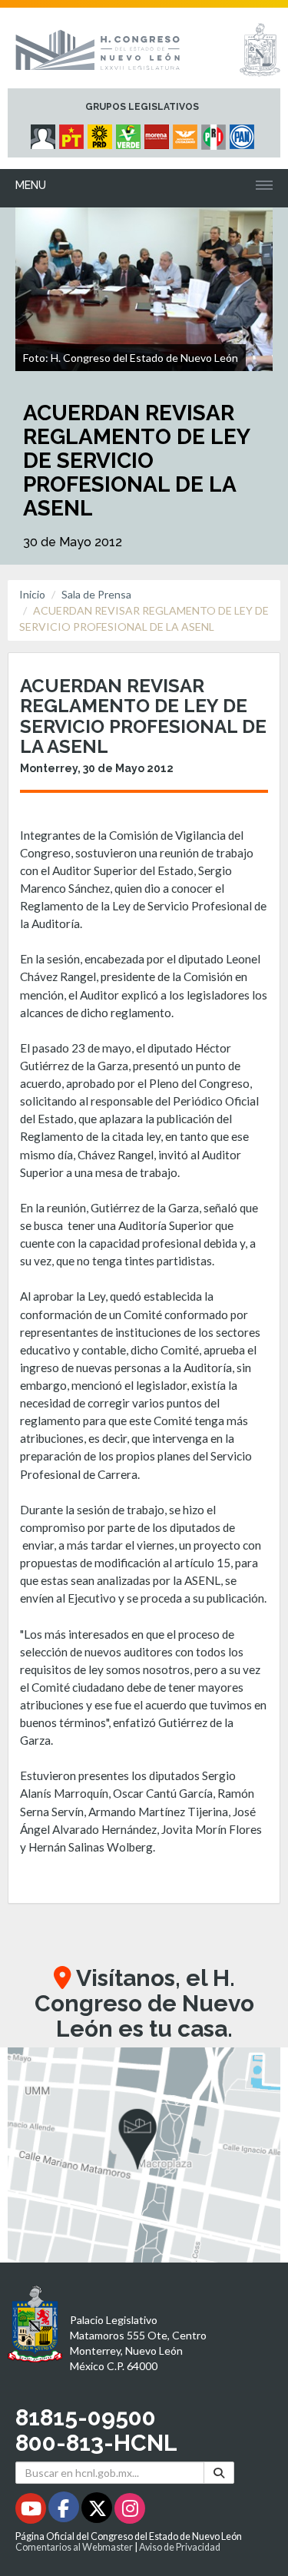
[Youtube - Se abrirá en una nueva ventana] (32, 2511)
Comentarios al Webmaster (74, 2547)
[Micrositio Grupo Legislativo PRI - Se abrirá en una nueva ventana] (215, 133)
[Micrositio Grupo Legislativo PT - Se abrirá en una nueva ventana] (73, 133)
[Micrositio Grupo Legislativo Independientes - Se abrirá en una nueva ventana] (45, 133)
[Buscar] (219, 2473)
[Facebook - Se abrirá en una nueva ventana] (65, 2511)
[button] (144, 2155)
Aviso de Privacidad (180, 2547)
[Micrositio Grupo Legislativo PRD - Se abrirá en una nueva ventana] (102, 133)
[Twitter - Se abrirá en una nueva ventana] (98, 2511)
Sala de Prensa (96, 594)
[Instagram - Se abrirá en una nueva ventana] (130, 2511)
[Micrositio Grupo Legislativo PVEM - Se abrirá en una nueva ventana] (130, 133)
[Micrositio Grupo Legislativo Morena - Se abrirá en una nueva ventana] (159, 133)
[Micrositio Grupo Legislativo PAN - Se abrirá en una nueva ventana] (244, 133)
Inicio (32, 594)
